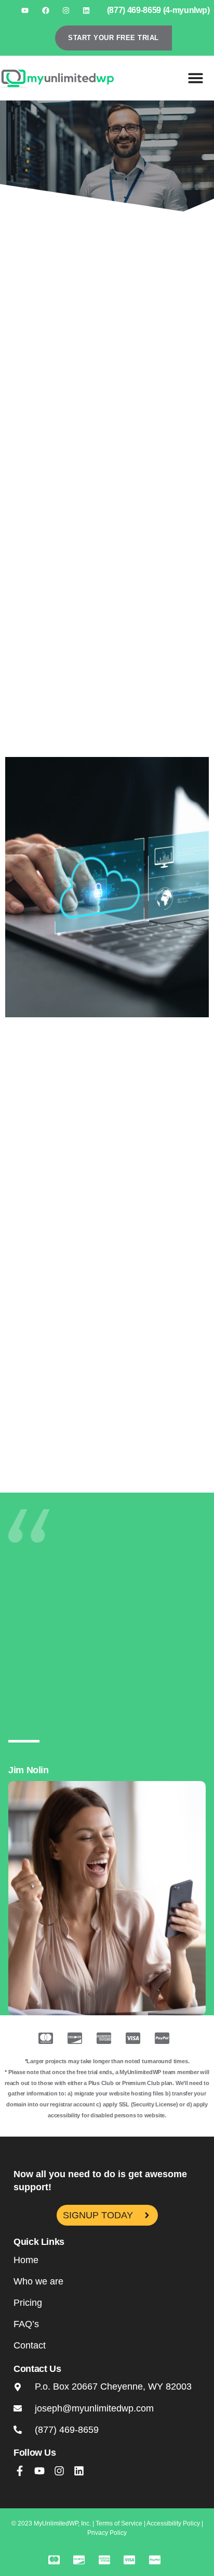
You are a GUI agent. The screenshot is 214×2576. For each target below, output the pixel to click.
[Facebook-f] (20, 2471)
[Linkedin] (86, 10)
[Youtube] (25, 10)
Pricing (28, 2303)
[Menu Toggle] (196, 78)
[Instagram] (66, 10)
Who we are (38, 2281)
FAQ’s (26, 2324)
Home (26, 2260)
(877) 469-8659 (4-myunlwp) (158, 10)
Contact (30, 2345)
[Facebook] (45, 10)
